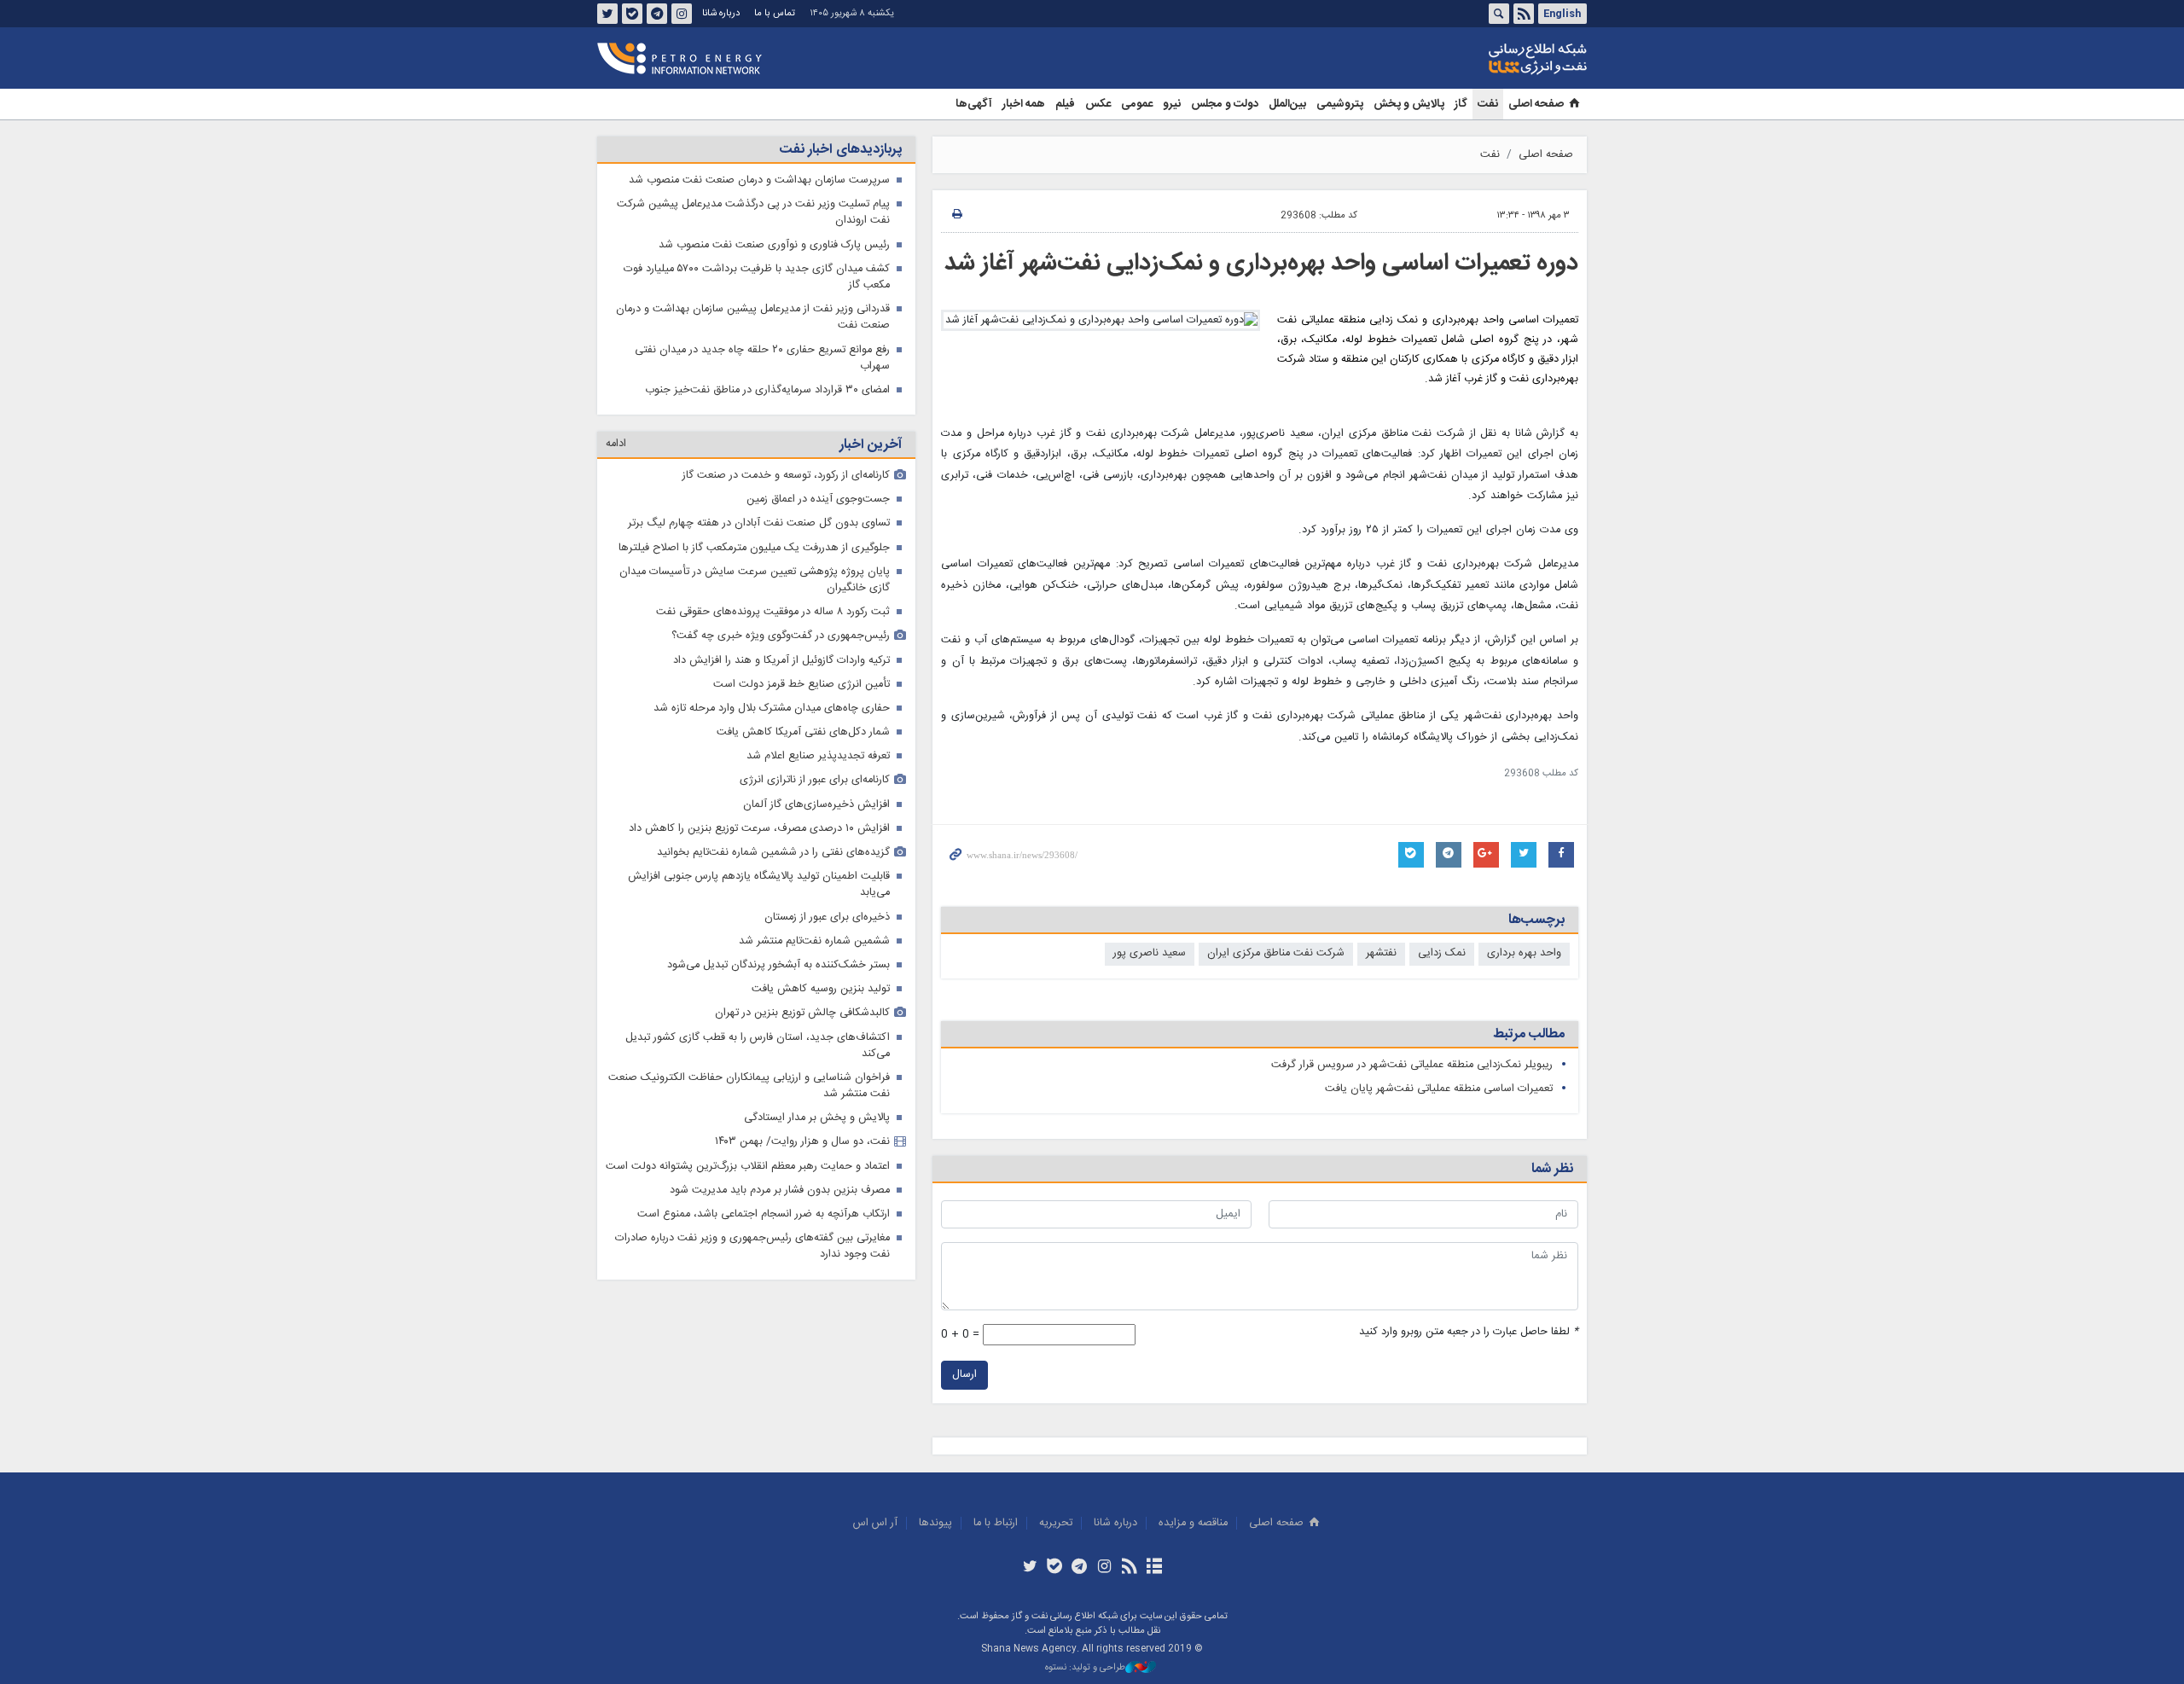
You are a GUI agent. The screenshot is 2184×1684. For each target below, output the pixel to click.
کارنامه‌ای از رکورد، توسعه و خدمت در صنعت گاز (786, 476)
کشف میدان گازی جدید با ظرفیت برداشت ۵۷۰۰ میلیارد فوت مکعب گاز (757, 277)
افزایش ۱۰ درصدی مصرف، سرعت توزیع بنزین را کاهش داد (759, 829)
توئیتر (607, 14)
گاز (1461, 104)
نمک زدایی (1442, 953)
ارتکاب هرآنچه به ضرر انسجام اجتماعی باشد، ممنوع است (764, 1214)
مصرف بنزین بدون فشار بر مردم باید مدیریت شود (780, 1190)
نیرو (1172, 104)
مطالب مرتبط (1529, 1034)
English (1562, 14)
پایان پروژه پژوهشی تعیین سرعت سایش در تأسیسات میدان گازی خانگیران (755, 580)
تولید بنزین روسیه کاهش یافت (821, 989)
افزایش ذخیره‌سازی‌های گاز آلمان (816, 805)
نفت (1488, 104)
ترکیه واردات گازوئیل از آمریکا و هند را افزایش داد (781, 661)
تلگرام (657, 14)
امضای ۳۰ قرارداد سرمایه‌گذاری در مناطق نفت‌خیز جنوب (767, 390)
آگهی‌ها (974, 104)
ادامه (616, 444)
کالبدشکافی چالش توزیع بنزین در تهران (802, 1013)
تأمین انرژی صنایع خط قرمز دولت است (802, 685)
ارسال (964, 1375)
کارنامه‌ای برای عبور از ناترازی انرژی (815, 780)
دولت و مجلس (1225, 104)
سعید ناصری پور (1150, 953)
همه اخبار (1024, 104)
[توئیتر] (1029, 1568)
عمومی (1137, 104)
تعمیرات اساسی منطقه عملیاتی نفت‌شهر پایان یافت (1439, 1089)
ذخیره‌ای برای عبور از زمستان (827, 917)
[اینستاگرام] (1104, 1568)
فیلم (1065, 104)
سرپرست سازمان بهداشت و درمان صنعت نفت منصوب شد (759, 180)
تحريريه (1056, 1523)
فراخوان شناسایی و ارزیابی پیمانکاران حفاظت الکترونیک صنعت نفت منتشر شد (749, 1086)
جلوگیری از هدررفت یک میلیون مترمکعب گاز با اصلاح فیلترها (754, 548)
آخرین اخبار (871, 445)
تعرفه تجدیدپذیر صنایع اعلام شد (818, 756)
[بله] (1055, 1568)
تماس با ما (775, 13)
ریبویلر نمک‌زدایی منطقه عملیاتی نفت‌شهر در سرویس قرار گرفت (1412, 1065)
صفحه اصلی (1536, 104)
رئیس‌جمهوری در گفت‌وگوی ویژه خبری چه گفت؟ (781, 636)
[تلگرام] (1080, 1568)
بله (632, 14)
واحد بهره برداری (1524, 953)
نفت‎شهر (1381, 953)
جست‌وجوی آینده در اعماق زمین (818, 499)
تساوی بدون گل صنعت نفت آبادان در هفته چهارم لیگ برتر (759, 523)
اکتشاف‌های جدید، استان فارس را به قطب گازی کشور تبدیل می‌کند (758, 1046)
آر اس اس (875, 1523)
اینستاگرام (682, 14)
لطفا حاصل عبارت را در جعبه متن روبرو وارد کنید (1469, 1332)
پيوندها (935, 1523)
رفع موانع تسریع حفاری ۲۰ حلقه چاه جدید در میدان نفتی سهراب (762, 358)
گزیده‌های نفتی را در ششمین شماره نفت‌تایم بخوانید (773, 853)
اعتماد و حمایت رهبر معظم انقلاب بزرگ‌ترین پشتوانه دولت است (748, 1167)
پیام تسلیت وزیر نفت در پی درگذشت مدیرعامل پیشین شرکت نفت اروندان (753, 212)
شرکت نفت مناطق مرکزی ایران (1276, 953)
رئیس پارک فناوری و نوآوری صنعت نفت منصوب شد (774, 245)
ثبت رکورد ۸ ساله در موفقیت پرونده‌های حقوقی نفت (773, 612)
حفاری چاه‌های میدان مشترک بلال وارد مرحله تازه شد (772, 708)
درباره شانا (721, 13)
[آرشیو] (1154, 1568)
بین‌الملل (1287, 104)
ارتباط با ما (996, 1523)
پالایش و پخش (1409, 104)
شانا (1479, 59)
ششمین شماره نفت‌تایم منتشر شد (814, 941)
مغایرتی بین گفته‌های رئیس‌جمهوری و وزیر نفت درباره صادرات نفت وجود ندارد (752, 1246)
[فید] (1129, 1568)
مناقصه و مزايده (1193, 1523)
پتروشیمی (1340, 104)
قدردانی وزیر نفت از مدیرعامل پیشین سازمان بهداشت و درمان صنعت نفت (753, 317)
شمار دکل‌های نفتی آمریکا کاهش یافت (803, 732)
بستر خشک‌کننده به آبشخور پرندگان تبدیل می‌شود (778, 965)
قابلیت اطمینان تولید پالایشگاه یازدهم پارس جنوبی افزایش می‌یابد (759, 885)
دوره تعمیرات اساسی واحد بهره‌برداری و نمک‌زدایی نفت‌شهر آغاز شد (1261, 264)
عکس (1098, 104)
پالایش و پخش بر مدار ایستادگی (817, 1118)
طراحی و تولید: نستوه (1085, 1668)
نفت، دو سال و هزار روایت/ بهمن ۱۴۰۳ (802, 1142)
